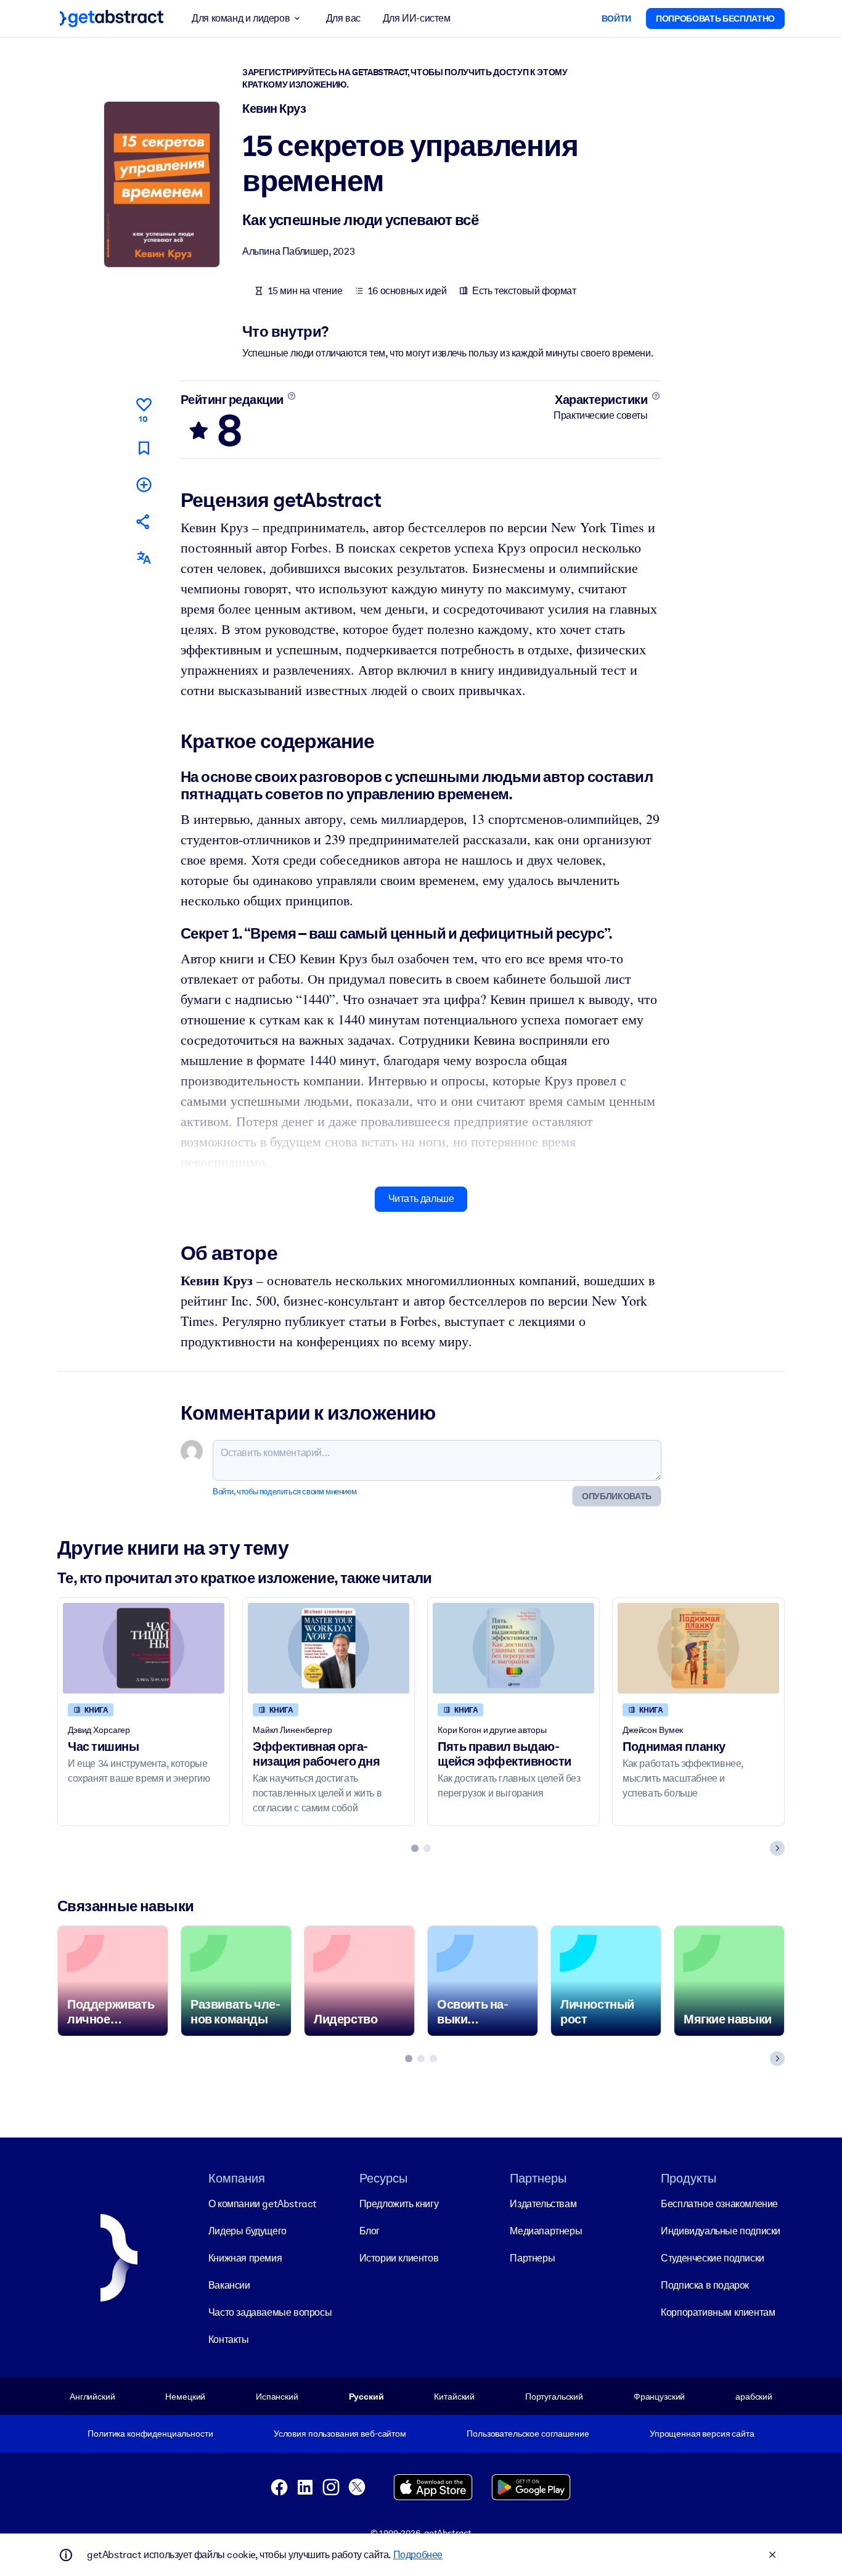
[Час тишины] (144, 1648)
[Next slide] (777, 1848)
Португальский (554, 2397)
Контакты (229, 2339)
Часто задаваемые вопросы (270, 2312)
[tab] (415, 1848)
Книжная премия (245, 2258)
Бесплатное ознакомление (719, 2204)
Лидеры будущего (247, 2231)
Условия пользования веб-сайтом (340, 2434)
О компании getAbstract (263, 2204)
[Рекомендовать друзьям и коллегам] (144, 521)
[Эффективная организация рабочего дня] (329, 1648)
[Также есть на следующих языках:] (144, 558)
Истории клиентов (399, 2258)
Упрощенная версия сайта (702, 2434)
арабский (754, 2397)
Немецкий (185, 2397)
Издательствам (543, 2204)
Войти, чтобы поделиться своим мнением (284, 1492)
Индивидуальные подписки (721, 2231)
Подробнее (418, 2555)
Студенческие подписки (713, 2258)
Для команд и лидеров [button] (241, 18)
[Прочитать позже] (144, 448)
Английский (92, 2397)
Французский (660, 2397)
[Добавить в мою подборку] (144, 484)
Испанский (277, 2397)
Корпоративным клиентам (718, 2312)
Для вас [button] (343, 18)
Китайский (454, 2397)
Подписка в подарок (705, 2285)
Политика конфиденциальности (150, 2434)
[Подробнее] (291, 396)
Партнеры (532, 2258)
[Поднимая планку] (698, 1648)
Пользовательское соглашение (528, 2434)
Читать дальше (421, 1199)
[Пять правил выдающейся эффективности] (513, 1648)
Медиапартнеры (546, 2231)
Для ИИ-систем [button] (417, 18)
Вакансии (229, 2285)
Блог (370, 2231)
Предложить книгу (399, 2204)
